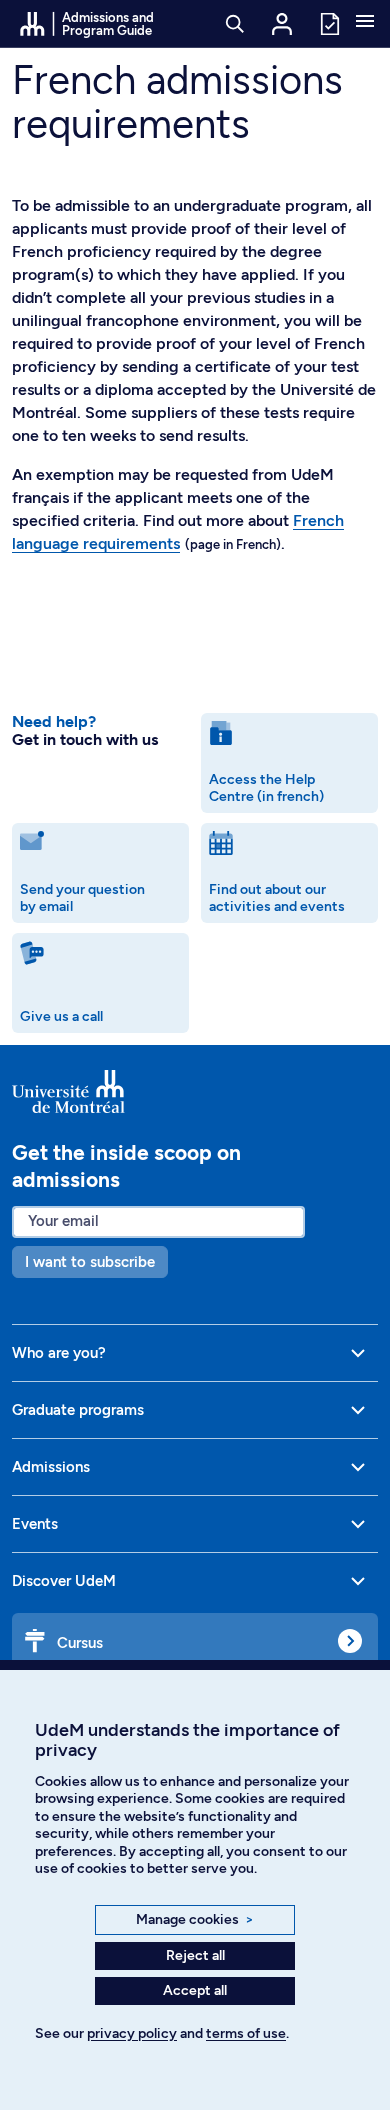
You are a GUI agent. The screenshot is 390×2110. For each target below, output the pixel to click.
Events (35, 1524)
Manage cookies (195, 1919)
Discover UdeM (64, 1581)
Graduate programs (78, 1410)
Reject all (195, 1955)
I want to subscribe (90, 1262)
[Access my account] (282, 24)
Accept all (195, 1990)
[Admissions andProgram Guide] (195, 1091)
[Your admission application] (329, 22)
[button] (365, 23)
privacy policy (132, 2033)
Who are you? (59, 1353)
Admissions (51, 1467)
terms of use (246, 2033)
